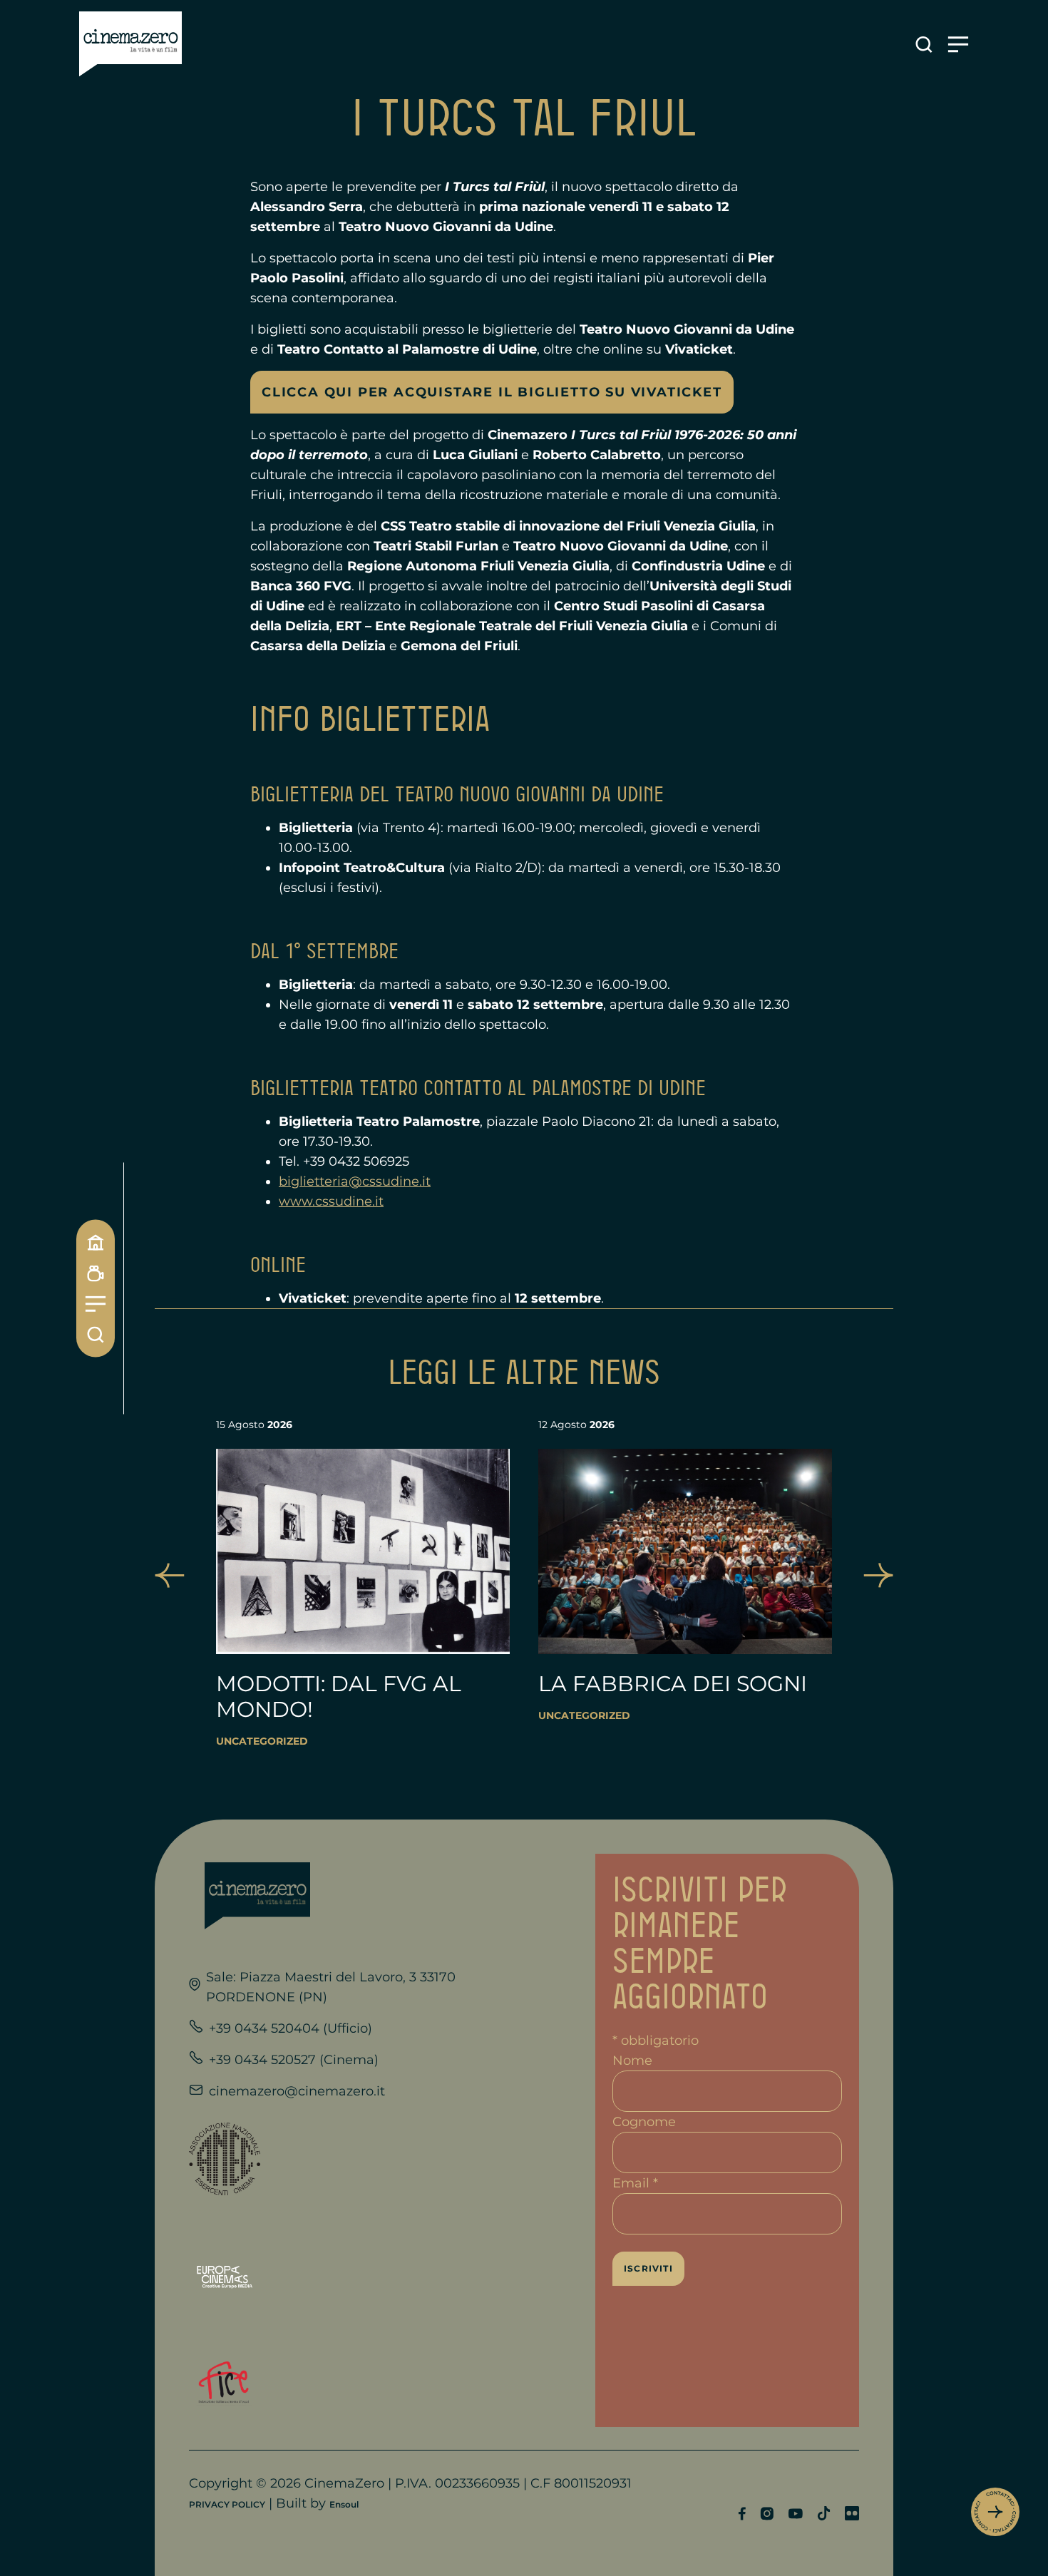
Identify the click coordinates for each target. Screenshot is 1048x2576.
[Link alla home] (130, 44)
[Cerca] (96, 1334)
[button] (170, 1575)
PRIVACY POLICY (227, 2504)
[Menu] (96, 1304)
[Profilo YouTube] (795, 2514)
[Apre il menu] (958, 45)
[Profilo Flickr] (852, 2513)
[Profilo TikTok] (824, 2513)
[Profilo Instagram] (767, 2514)
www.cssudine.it (331, 1201)
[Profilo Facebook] (742, 2514)
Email (635, 2183)
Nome (632, 2061)
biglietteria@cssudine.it (355, 1181)
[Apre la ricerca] (924, 45)
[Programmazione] (96, 1273)
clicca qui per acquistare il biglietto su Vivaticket (492, 392)
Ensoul (344, 2504)
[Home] (96, 1242)
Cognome (644, 2122)
